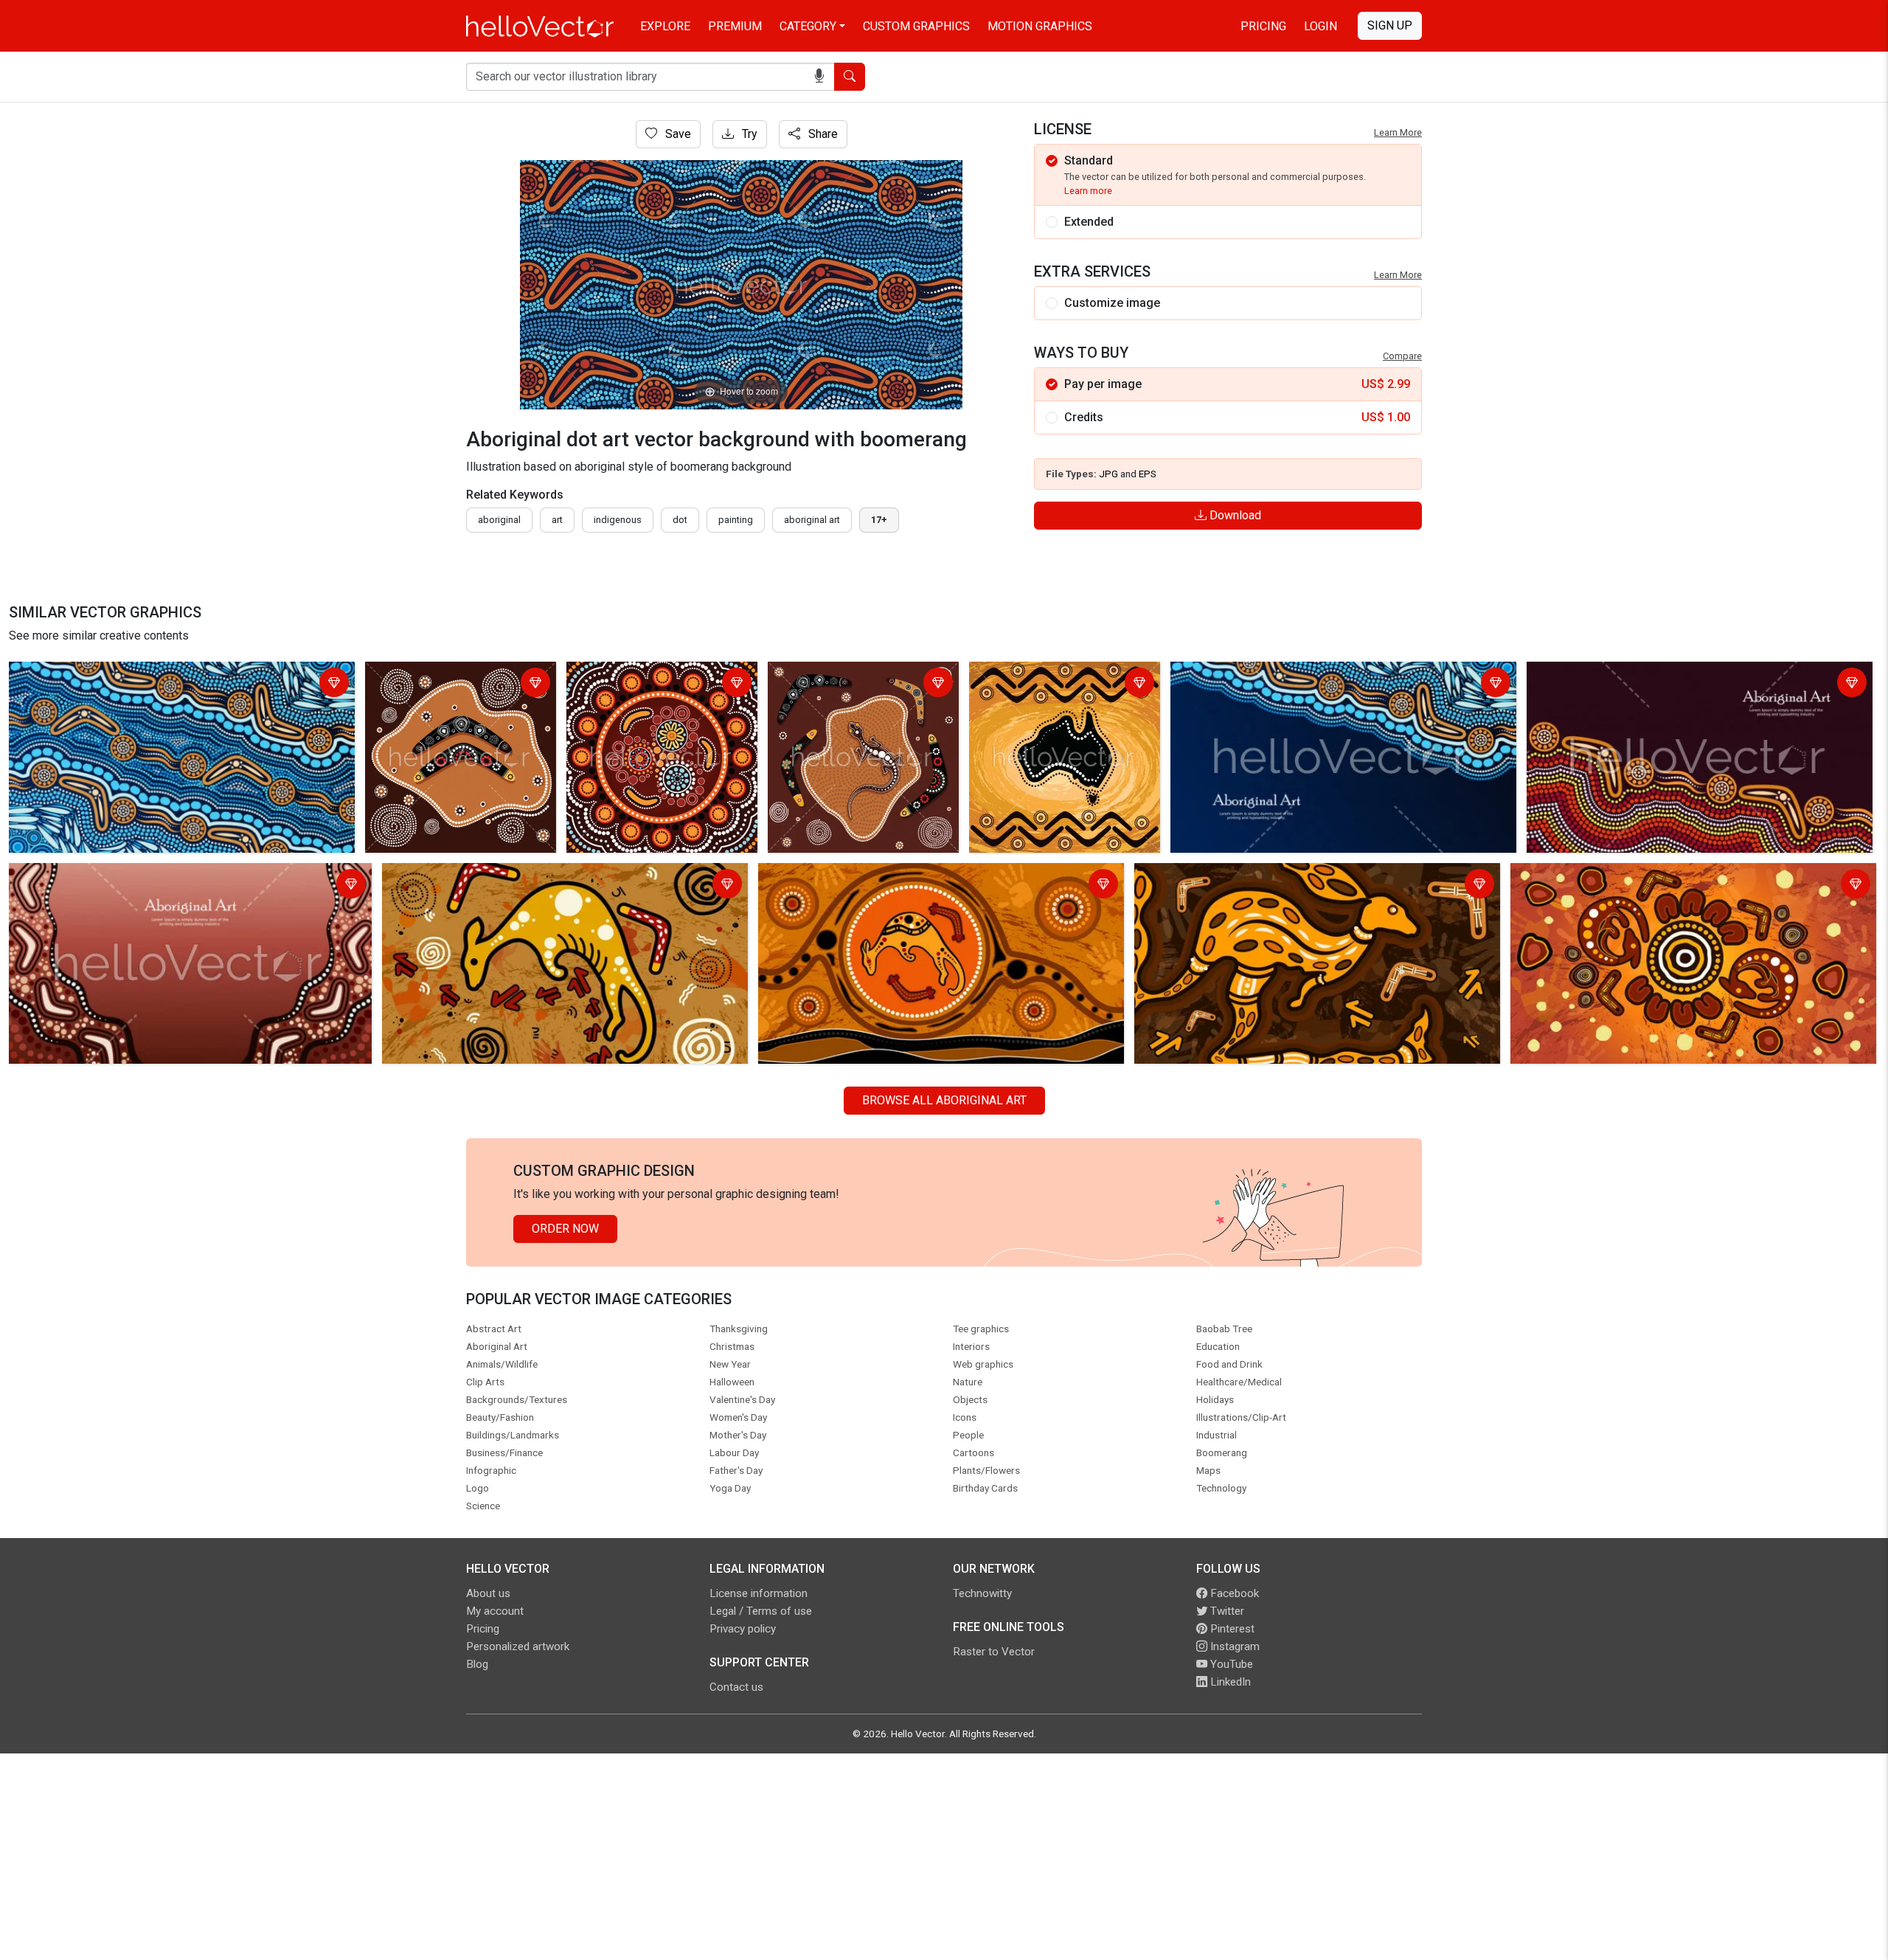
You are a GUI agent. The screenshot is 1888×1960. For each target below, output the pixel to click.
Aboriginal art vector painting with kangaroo (498, 877)
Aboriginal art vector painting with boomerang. (456, 684)
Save (677, 134)
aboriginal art (812, 520)
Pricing (1263, 26)
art (557, 520)
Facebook (1233, 1593)
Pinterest (1231, 1629)
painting (736, 520)
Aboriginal (499, 520)
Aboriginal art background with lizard (850, 684)
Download (1234, 515)
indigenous (618, 520)
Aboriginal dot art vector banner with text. (1281, 675)
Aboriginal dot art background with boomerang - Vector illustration (659, 684)
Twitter (1226, 1611)
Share (822, 134)
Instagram (1233, 1646)
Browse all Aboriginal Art (944, 1100)
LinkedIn (1229, 1682)
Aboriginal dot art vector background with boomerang (150, 675)
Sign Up (1390, 25)
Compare (1402, 356)
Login (1320, 26)
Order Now (565, 1229)
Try (748, 134)
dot (680, 520)
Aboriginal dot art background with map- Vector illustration (1062, 684)
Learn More (1398, 132)
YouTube (1230, 1664)
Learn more (1088, 191)
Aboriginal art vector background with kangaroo (1636, 877)
